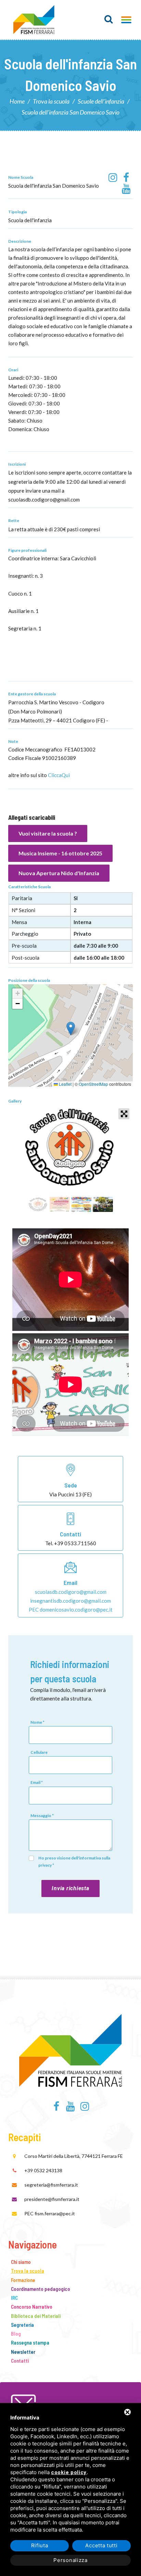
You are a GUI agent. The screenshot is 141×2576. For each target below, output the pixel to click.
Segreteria (22, 2325)
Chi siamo (21, 2262)
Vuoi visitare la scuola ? (48, 833)
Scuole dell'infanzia (101, 101)
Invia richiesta (70, 1888)
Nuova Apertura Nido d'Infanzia (59, 873)
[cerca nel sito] (109, 19)
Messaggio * (42, 1816)
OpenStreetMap (93, 1084)
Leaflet (65, 1084)
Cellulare (39, 1752)
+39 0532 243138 (43, 2170)
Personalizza (70, 2560)
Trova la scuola (51, 101)
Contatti (20, 2361)
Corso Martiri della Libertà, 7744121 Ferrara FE (74, 2156)
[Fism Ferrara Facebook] (56, 2108)
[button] (71, 1029)
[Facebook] (126, 178)
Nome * (37, 1722)
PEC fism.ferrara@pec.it (50, 2213)
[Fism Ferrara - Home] (71, 2049)
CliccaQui (59, 775)
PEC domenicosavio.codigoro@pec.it (71, 1610)
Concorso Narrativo (32, 2307)
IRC (14, 2298)
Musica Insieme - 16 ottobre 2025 (60, 853)
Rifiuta (40, 2545)
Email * (37, 1782)
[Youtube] (126, 189)
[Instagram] (113, 178)
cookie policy (69, 2473)
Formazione (23, 2280)
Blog (16, 2334)
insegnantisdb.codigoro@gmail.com (70, 1601)
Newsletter (23, 2352)
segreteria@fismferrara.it (51, 2185)
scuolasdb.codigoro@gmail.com (71, 1592)
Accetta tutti (101, 2545)
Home (17, 101)
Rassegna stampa (30, 2343)
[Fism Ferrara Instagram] (85, 2108)
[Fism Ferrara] (34, 20)
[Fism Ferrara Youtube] (71, 2108)
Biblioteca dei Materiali (36, 2316)
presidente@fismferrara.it (52, 2199)
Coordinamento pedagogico (41, 2289)
